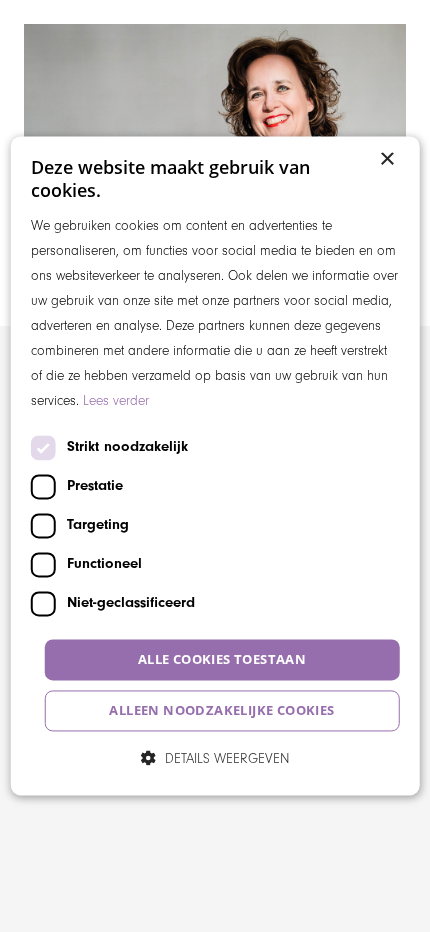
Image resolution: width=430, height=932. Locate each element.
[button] (215, 759)
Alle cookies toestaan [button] (222, 659)
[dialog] (215, 465)
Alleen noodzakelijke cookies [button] (221, 711)
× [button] (386, 159)
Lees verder (116, 402)
